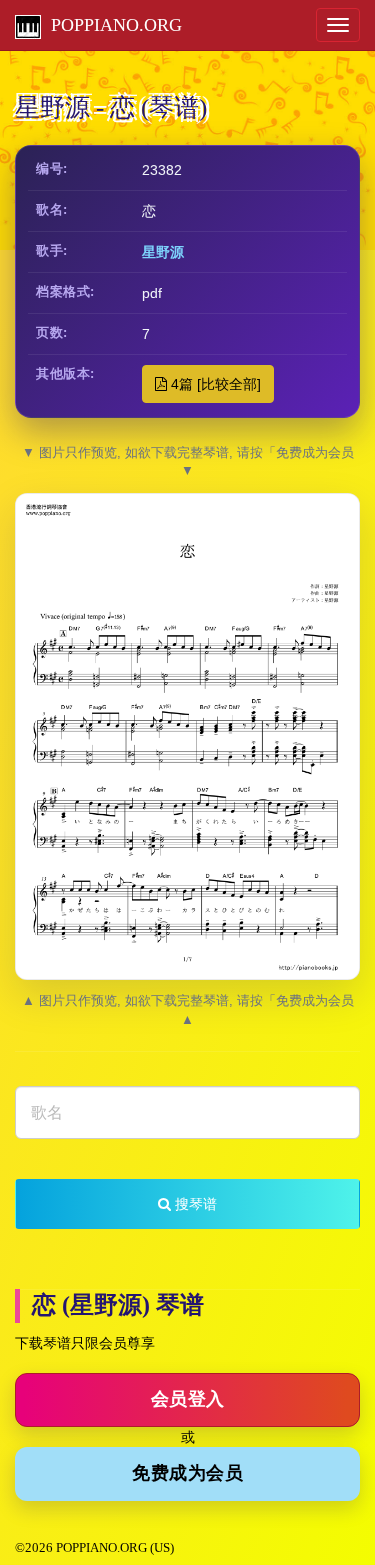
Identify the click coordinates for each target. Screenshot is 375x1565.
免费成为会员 (187, 1473)
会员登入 (188, 1399)
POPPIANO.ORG (111, 25)
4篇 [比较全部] (214, 384)
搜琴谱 (194, 1204)
